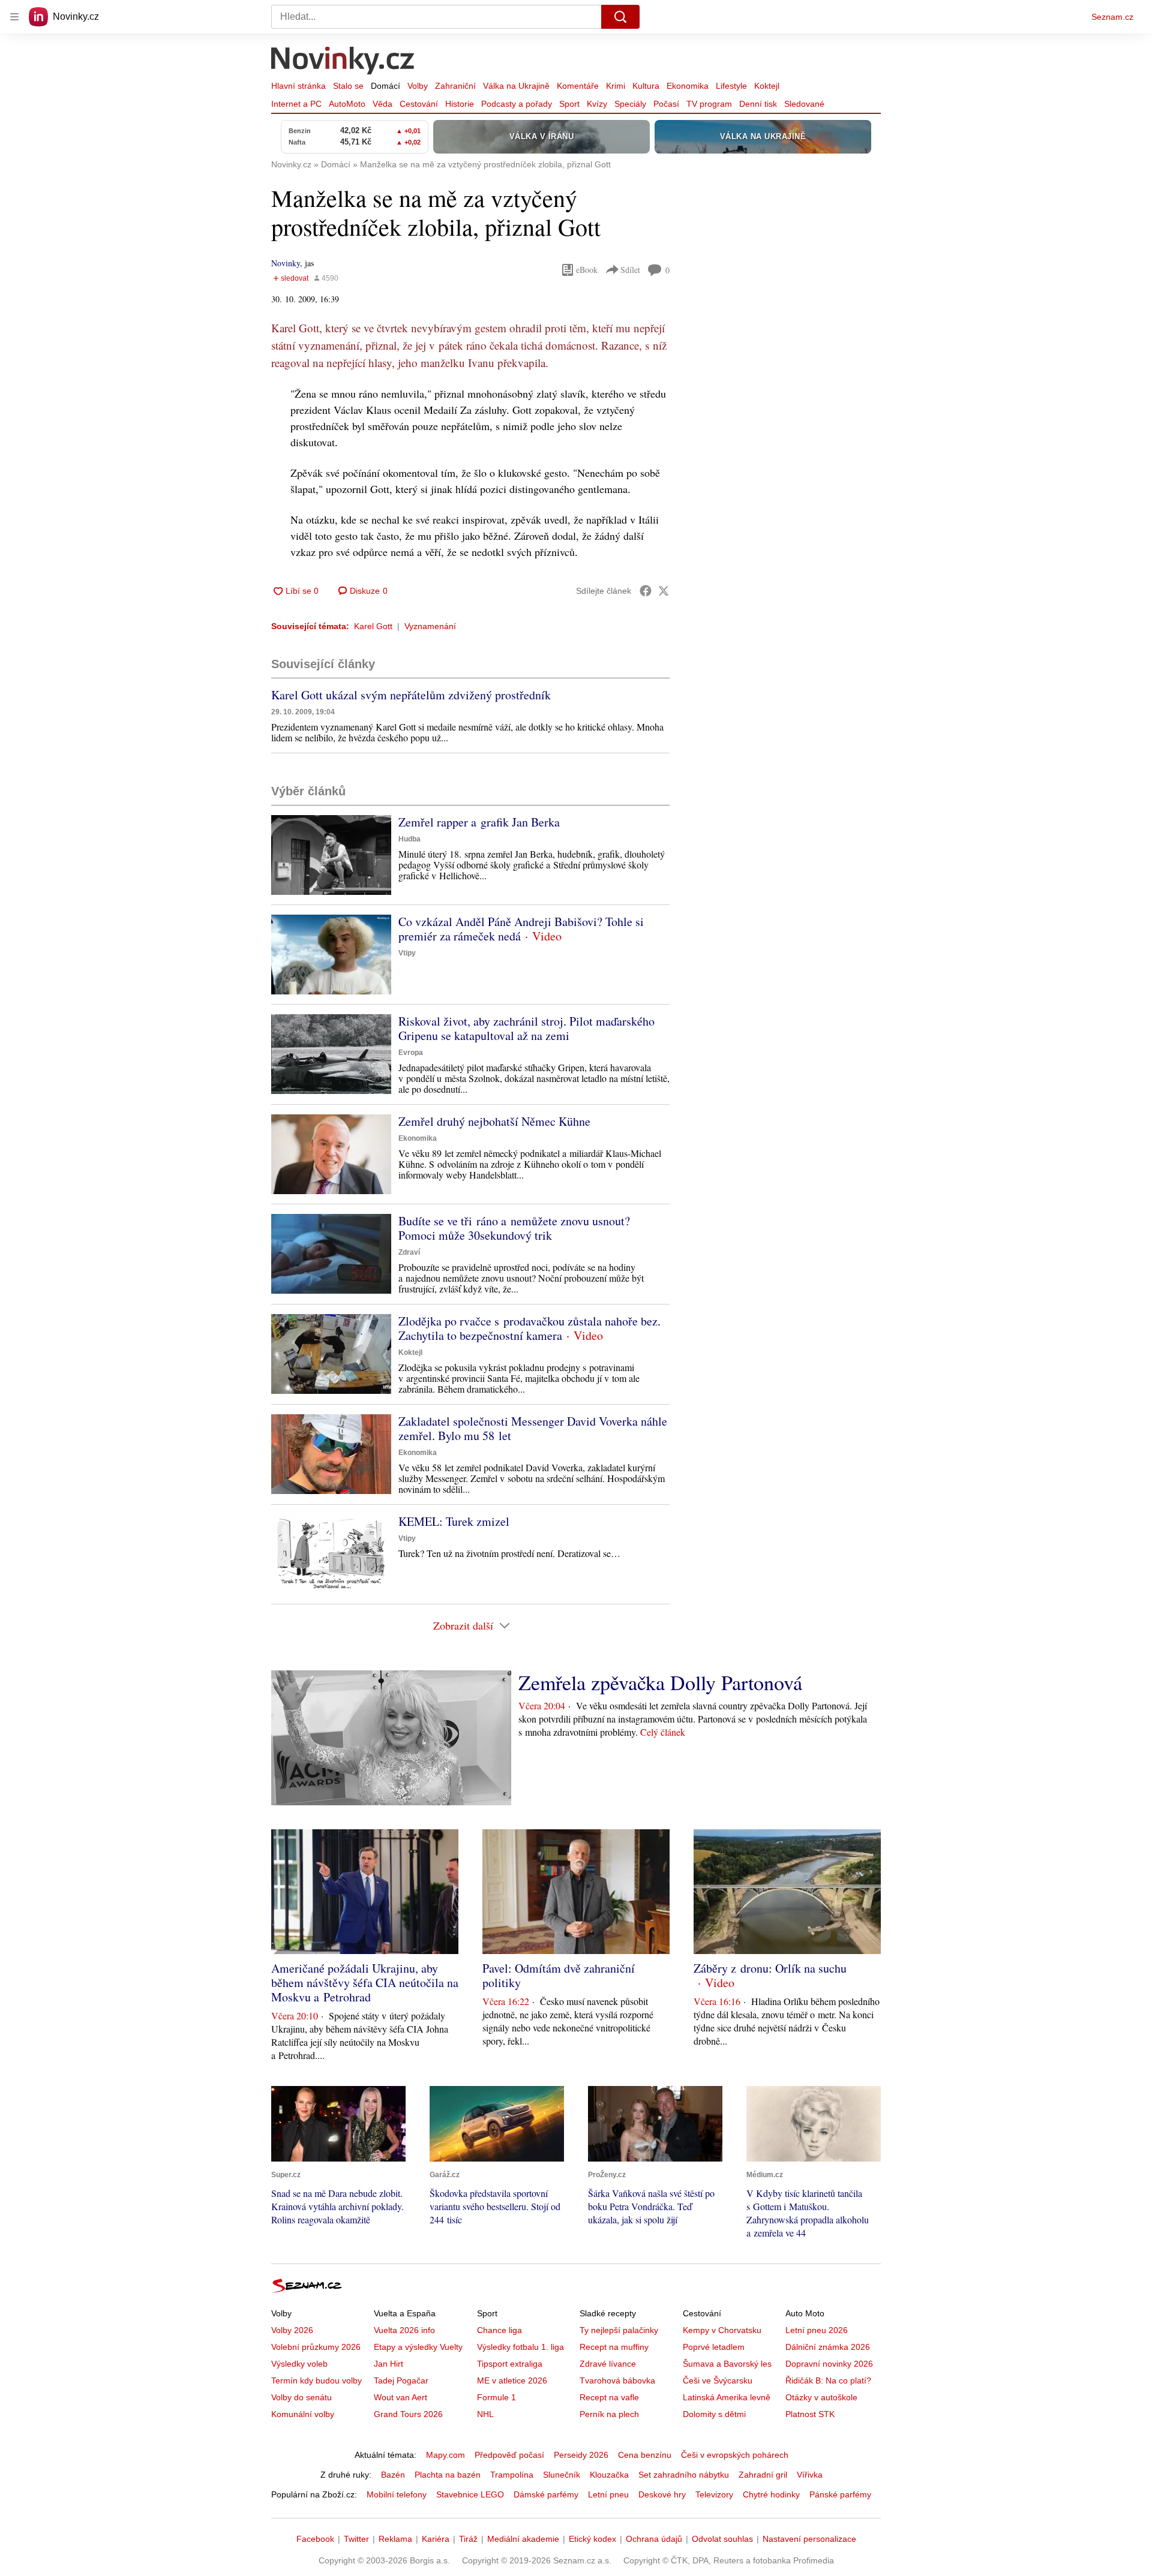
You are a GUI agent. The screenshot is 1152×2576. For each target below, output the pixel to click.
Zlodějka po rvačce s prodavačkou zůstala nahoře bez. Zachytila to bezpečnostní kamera (529, 1328)
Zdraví (409, 1252)
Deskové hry (662, 2494)
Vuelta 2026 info (404, 2330)
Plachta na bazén (448, 2475)
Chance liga (499, 2330)
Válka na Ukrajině (516, 86)
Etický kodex (592, 2539)
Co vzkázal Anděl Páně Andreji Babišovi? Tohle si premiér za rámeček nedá (521, 929)
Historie (460, 104)
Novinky (286, 263)
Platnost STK (810, 2414)
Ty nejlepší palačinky (619, 2330)
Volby (418, 86)
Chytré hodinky (771, 2494)
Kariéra (436, 2539)
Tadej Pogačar (401, 2380)
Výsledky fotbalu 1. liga (520, 2347)
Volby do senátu (301, 2397)
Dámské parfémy (546, 2494)
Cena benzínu (645, 2455)
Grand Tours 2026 (408, 2414)
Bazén (393, 2475)
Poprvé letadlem (714, 2347)
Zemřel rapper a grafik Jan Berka (479, 822)
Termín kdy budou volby (316, 2380)
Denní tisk (758, 104)
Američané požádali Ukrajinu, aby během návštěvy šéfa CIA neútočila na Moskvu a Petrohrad (365, 1983)
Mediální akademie (523, 2539)
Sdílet (630, 270)
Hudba (409, 839)
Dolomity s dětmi (714, 2414)
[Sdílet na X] (664, 591)
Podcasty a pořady (517, 104)
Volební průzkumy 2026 (316, 2347)
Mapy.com (445, 2455)
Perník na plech (609, 2414)
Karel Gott (373, 626)
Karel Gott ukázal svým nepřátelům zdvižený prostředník (411, 695)
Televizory (714, 2494)
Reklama (395, 2539)
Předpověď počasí (509, 2455)
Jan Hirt (388, 2364)
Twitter (356, 2539)
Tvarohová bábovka (617, 2380)
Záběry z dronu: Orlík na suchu (770, 1968)
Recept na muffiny (614, 2347)
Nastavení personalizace (809, 2539)
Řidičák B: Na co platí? (828, 2380)
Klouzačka (609, 2475)
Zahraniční (455, 86)
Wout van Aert (400, 2397)
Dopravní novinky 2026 (829, 2364)
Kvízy (597, 104)
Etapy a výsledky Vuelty (418, 2347)
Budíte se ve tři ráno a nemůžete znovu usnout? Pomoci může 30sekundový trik (514, 1228)
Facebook (315, 2539)
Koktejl (767, 86)
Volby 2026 (292, 2330)
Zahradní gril (763, 2475)
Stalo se (348, 86)
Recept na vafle (609, 2397)
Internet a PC (296, 104)
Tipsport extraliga (510, 2364)
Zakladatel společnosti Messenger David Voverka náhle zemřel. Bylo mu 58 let (533, 1428)
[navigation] (14, 17)
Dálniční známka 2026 (828, 2347)
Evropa (411, 1053)
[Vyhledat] (620, 17)
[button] (331, 855)
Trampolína (512, 2475)
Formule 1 (496, 2397)
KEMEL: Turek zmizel (454, 1521)
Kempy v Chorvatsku (722, 2330)
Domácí (385, 86)
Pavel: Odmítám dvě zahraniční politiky (559, 1975)
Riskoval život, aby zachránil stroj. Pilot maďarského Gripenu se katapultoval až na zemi (526, 1028)
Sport (569, 104)
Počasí (666, 104)
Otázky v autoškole (821, 2397)
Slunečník (562, 2475)
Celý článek (663, 1732)
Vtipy (407, 953)
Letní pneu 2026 (817, 2330)
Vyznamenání (430, 626)
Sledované (804, 104)
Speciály (630, 104)
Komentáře (578, 86)
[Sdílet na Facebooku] (646, 591)
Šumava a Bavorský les (727, 2364)
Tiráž (468, 2539)
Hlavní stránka (298, 86)
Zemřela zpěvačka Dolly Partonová (660, 1682)
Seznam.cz (1112, 17)
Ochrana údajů (654, 2539)
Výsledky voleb (299, 2364)
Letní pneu (608, 2494)
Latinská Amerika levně (727, 2397)
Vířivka (810, 2475)
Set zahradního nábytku (684, 2475)
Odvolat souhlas (722, 2539)
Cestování (419, 104)
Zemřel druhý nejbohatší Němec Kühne (494, 1121)
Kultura (646, 86)
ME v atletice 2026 (512, 2380)
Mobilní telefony (397, 2494)
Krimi (616, 86)
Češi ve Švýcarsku (718, 2380)
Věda (382, 104)
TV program (709, 104)
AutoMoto (347, 104)
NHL (485, 2414)
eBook (587, 270)
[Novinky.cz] (343, 62)
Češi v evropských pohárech (735, 2455)
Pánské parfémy (840, 2494)
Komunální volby (303, 2414)
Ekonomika (688, 86)
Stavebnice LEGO (470, 2494)
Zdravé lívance (608, 2364)
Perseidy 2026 (581, 2455)
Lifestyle (731, 86)
